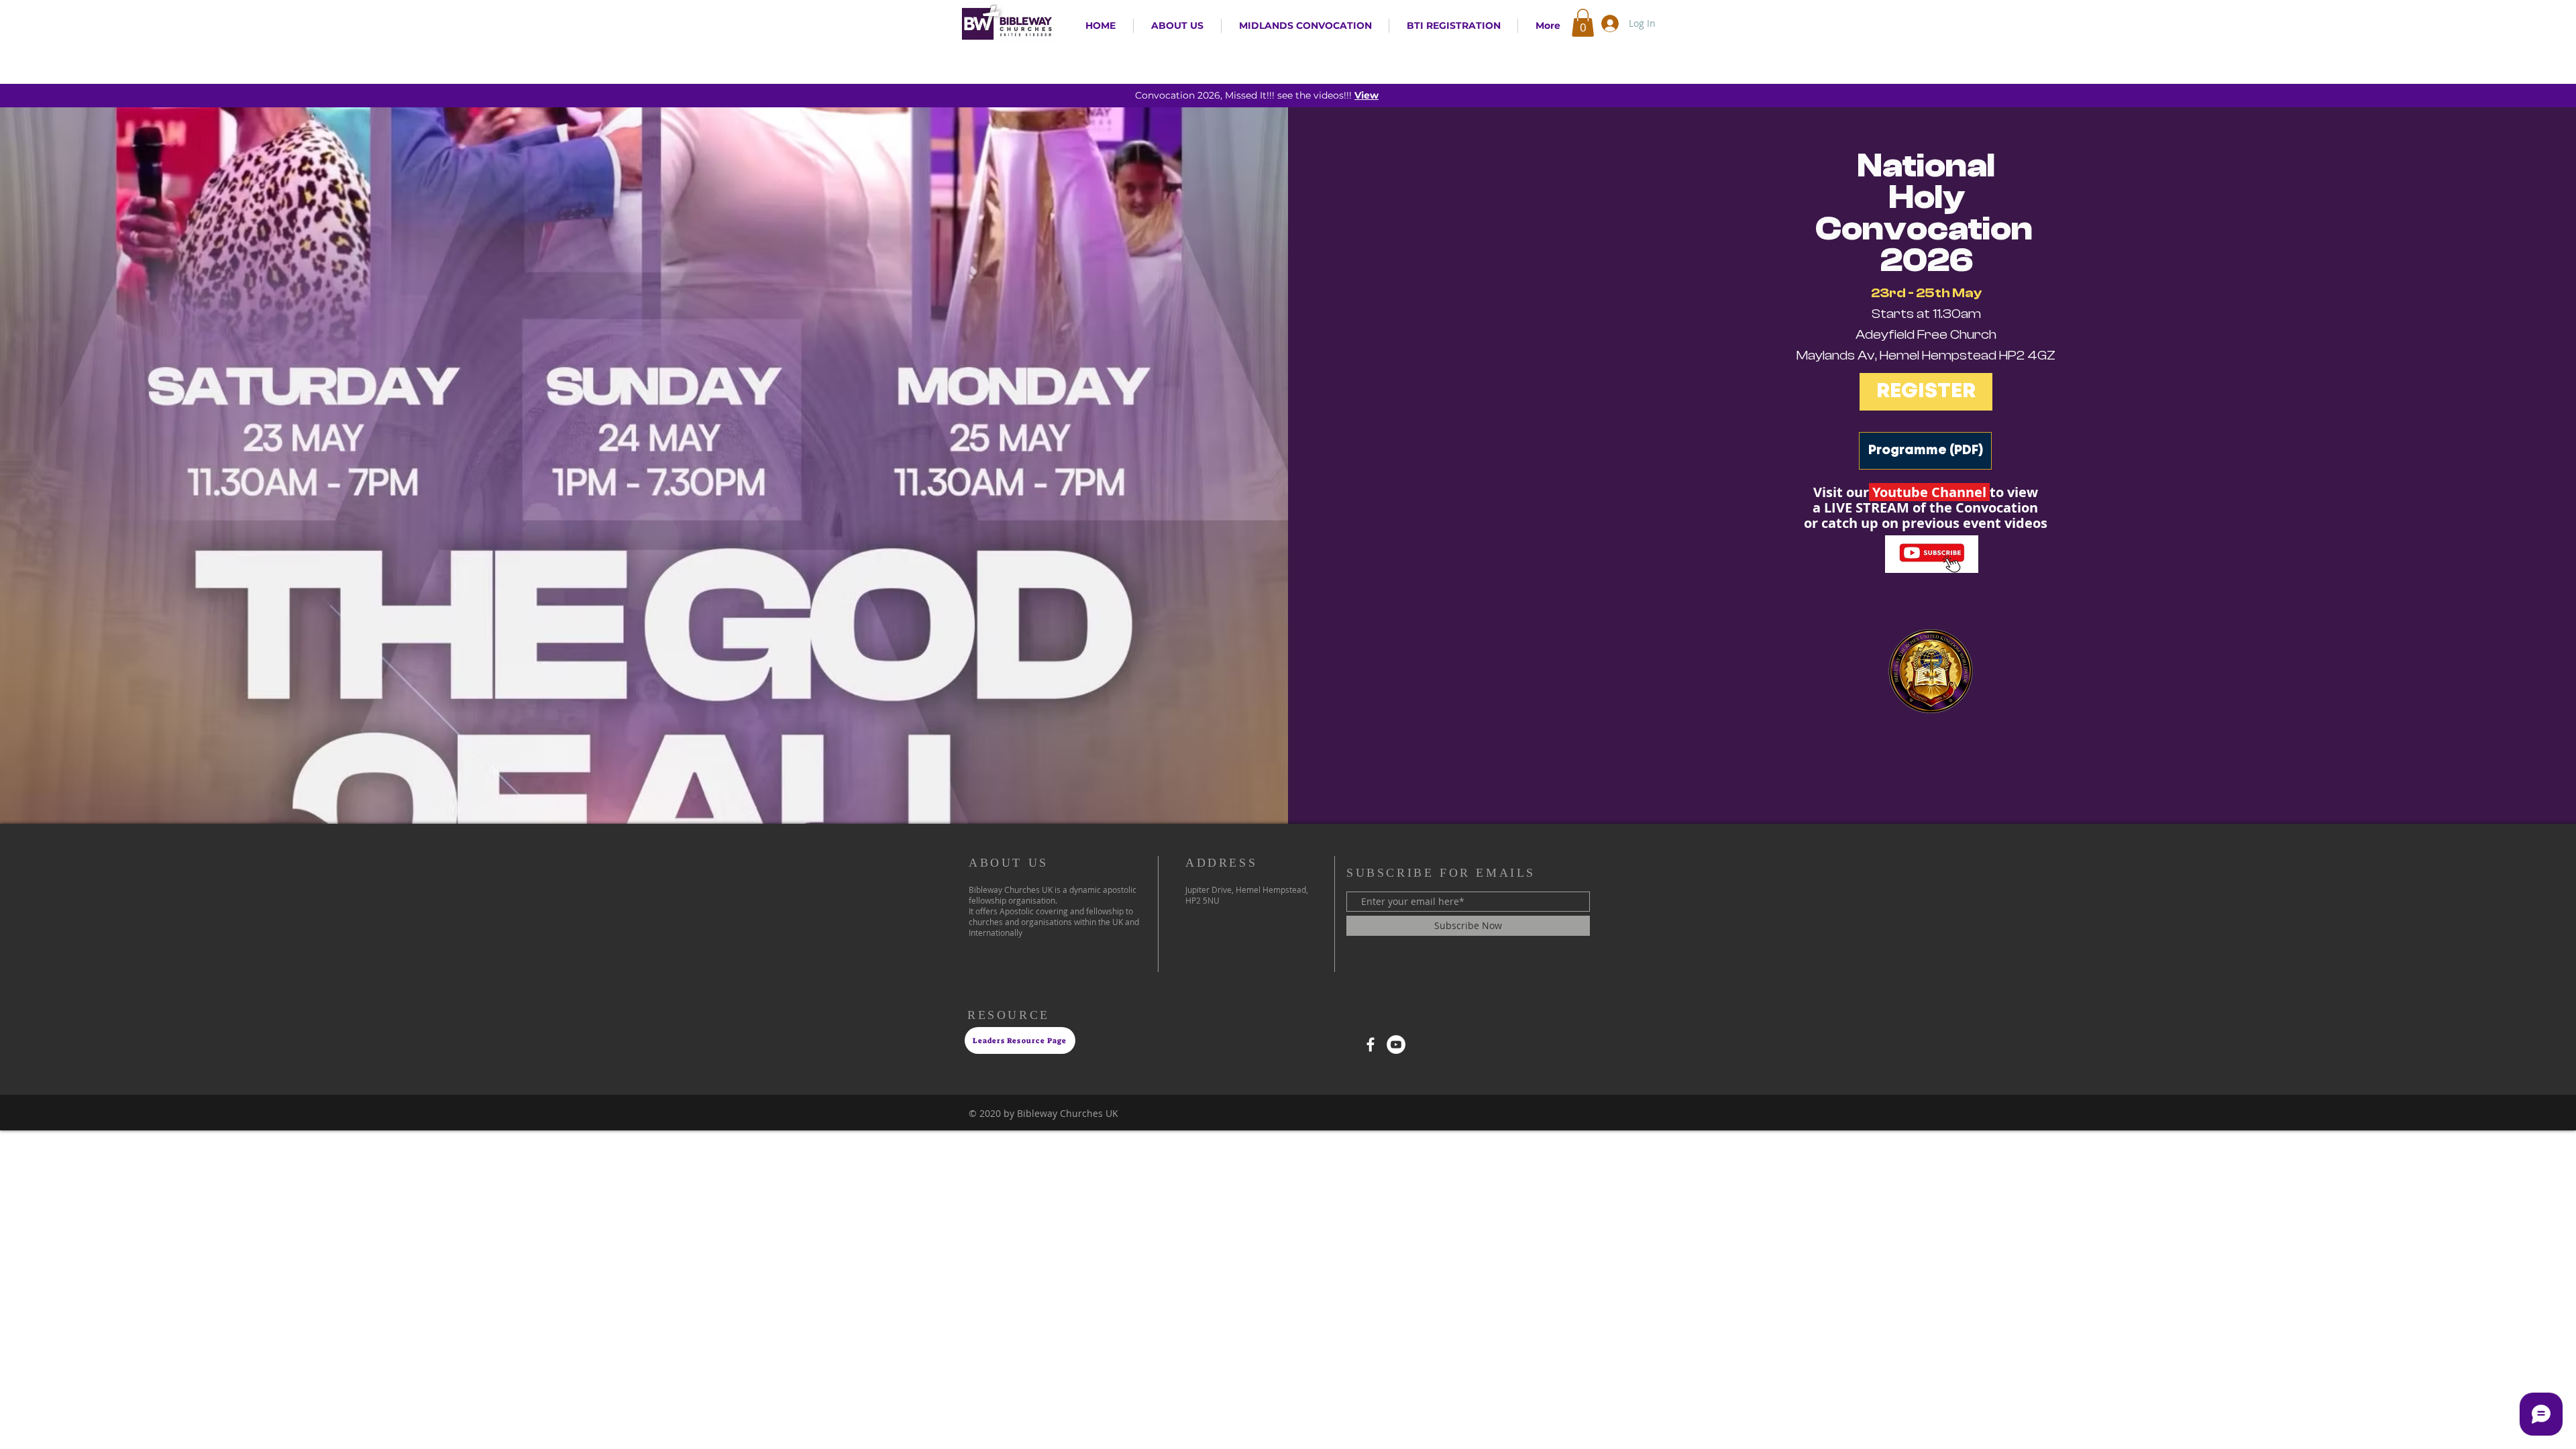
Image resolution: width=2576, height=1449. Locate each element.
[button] (1583, 23)
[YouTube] (1396, 1044)
